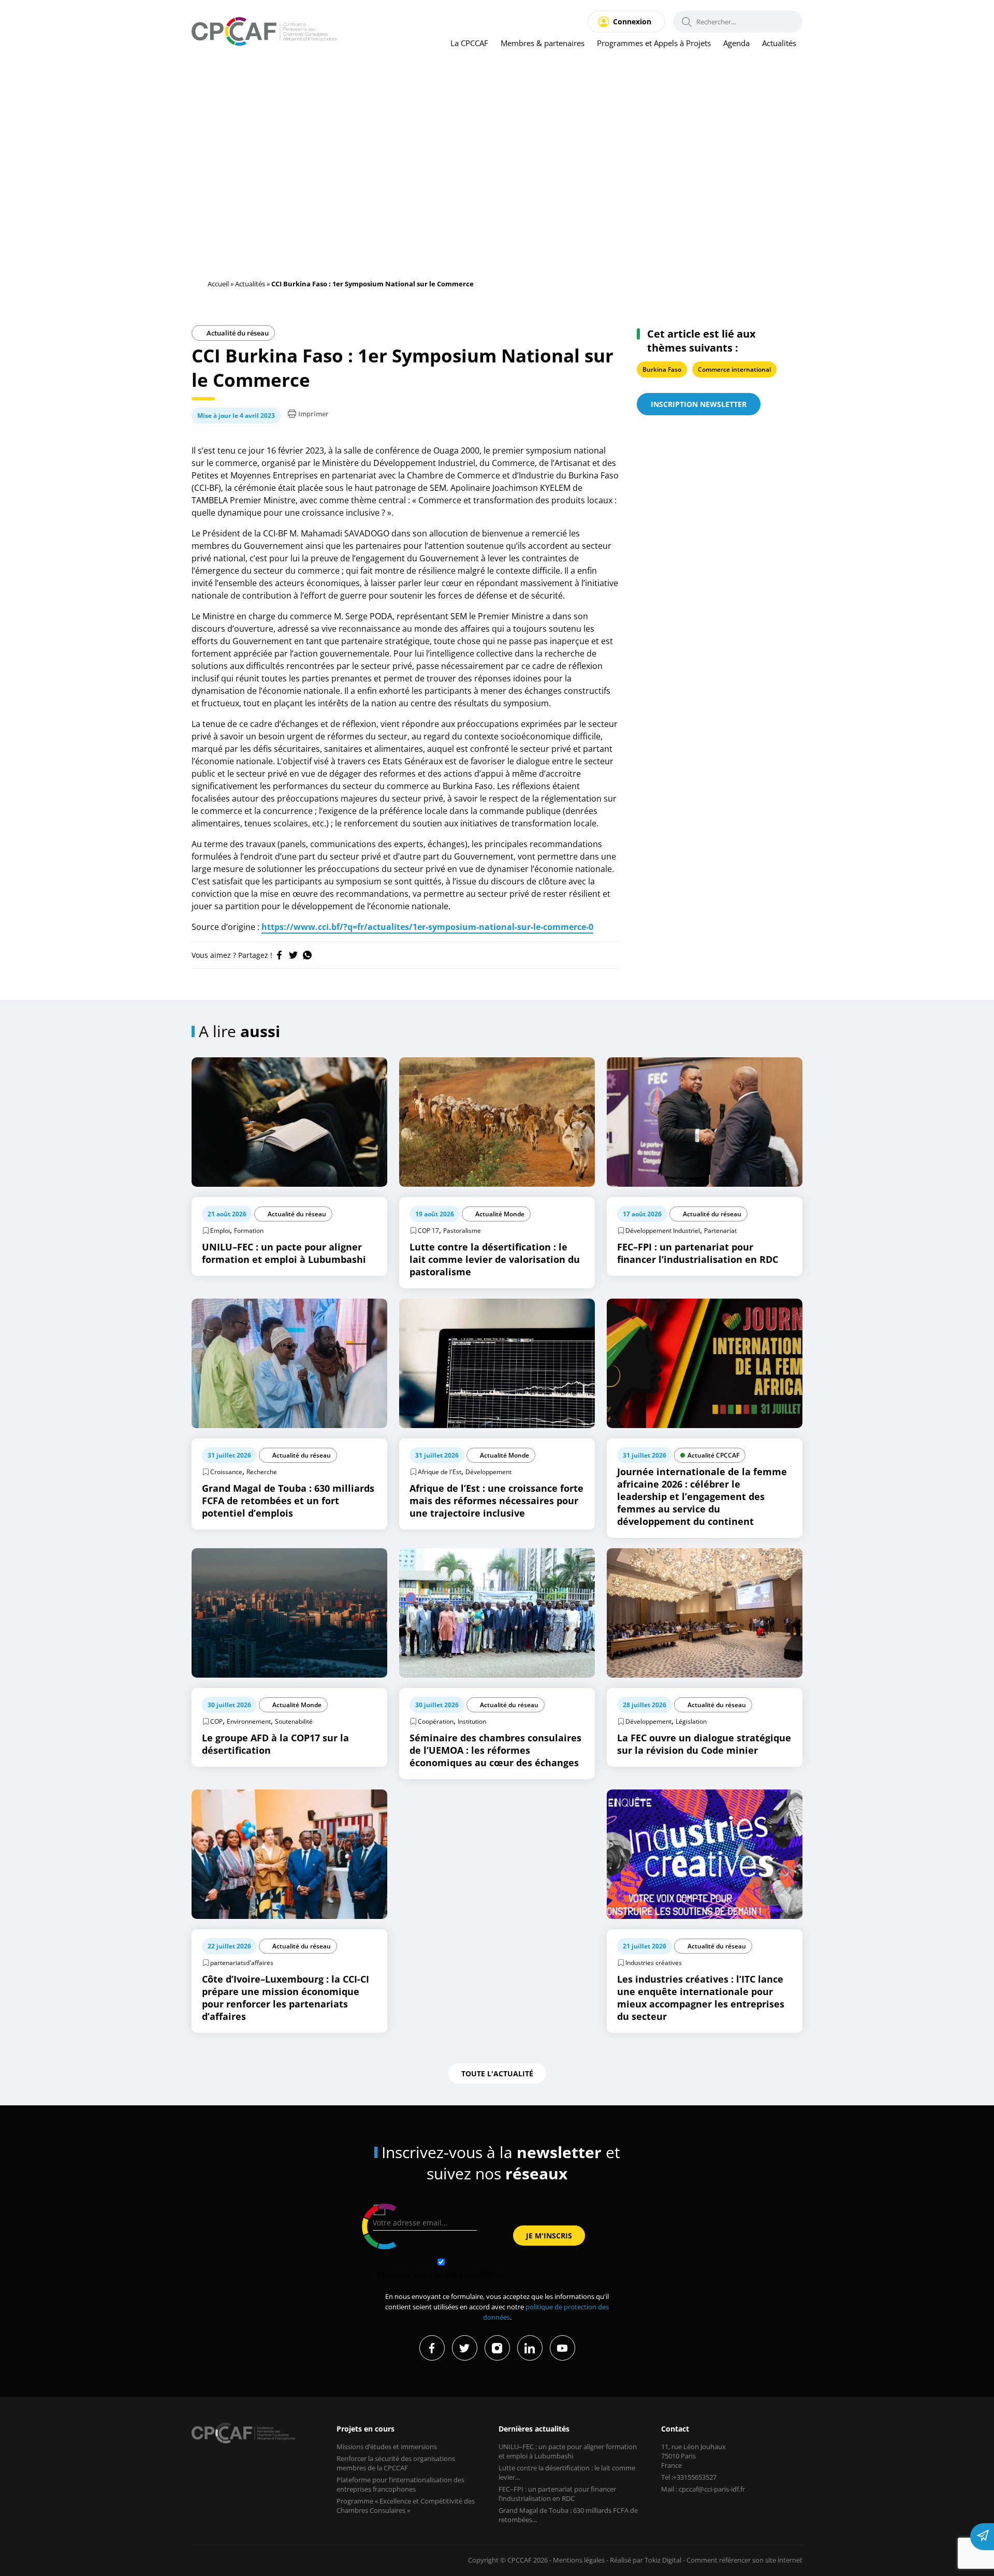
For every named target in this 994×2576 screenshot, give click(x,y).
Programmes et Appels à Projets (654, 43)
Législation (691, 1721)
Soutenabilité (294, 1721)
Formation (249, 1231)
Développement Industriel (663, 1231)
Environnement (249, 1721)
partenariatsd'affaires (242, 1963)
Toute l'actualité (497, 2073)
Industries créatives (654, 1963)
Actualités (779, 43)
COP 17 (428, 1231)
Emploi (220, 1231)
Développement (488, 1472)
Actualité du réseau (237, 333)
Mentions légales (579, 2560)
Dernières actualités (534, 2429)
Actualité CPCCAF (713, 1455)
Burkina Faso (662, 369)
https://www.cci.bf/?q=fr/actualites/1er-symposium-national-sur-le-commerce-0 (427, 927)
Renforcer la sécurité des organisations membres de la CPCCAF (396, 2463)
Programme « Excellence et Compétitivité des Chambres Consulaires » (406, 2506)
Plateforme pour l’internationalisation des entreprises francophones (400, 2484)
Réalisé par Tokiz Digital (646, 2560)
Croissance (226, 1472)
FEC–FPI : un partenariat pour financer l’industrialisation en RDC (557, 2494)
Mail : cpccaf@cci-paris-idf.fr (703, 2489)
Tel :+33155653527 (689, 2477)
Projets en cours (366, 2429)
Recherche (262, 1472)
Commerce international (734, 369)
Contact (675, 2429)
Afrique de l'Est (440, 1472)
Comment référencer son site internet (744, 2560)
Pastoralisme (462, 1231)
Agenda (736, 43)
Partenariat (720, 1231)
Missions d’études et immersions (387, 2447)
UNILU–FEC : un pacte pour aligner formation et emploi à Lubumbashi (568, 2451)
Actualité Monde (500, 1214)
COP (216, 1721)
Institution (472, 1721)
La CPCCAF (469, 43)
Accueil (218, 284)
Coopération (436, 1721)
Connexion (632, 21)
